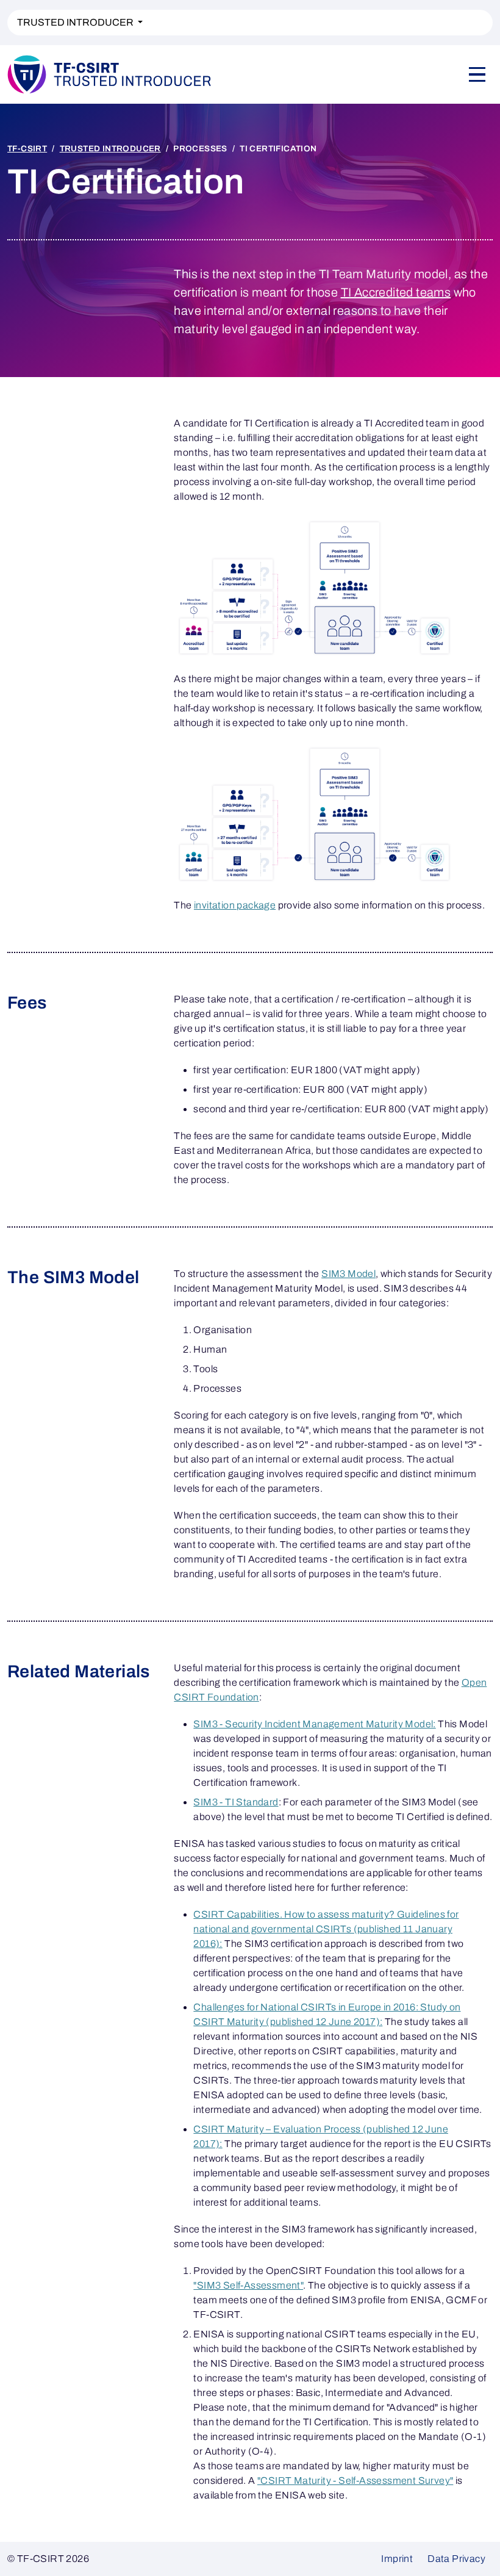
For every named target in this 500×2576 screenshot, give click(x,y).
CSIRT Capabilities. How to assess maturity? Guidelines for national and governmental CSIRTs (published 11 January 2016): (326, 1929)
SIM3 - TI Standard (236, 1802)
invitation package (235, 905)
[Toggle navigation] (477, 74)
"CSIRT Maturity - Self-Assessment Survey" (355, 2481)
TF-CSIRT (27, 149)
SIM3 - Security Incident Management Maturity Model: (314, 1724)
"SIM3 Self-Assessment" (248, 2285)
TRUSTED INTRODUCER (76, 22)
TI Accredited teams (396, 292)
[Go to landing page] (110, 74)
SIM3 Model (348, 1274)
